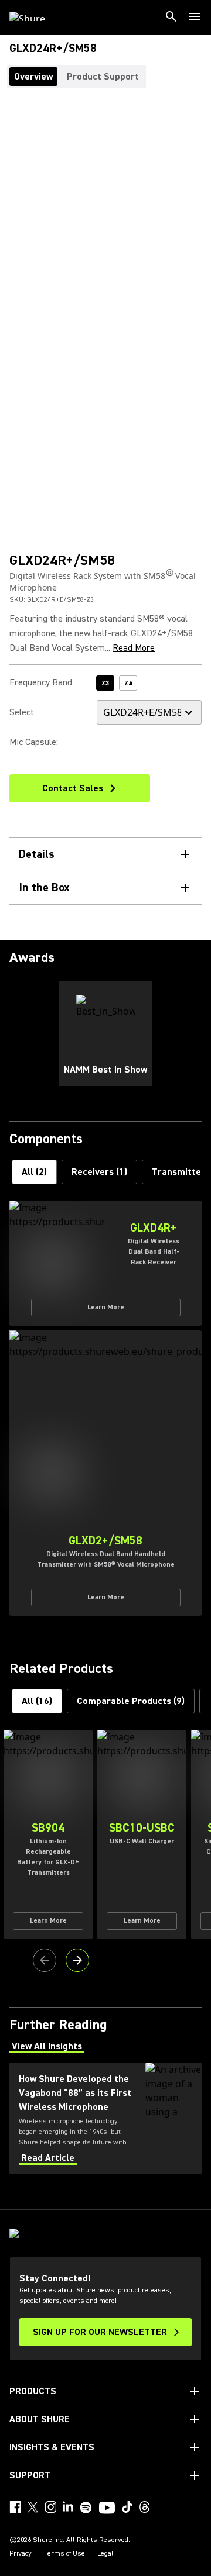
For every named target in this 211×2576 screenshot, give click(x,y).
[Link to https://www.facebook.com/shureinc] (15, 2507)
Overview (33, 77)
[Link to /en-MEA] (35, 16)
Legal (105, 2554)
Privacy (21, 2554)
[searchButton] (171, 16)
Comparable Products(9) (131, 1701)
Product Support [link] (103, 77)
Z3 (105, 683)
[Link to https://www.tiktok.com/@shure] (127, 2507)
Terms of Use (64, 2554)
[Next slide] (77, 1960)
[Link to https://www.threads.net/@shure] (145, 2507)
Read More (134, 648)
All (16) (37, 1701)
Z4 (128, 683)
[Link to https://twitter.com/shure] (33, 2507)
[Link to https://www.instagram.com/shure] (50, 2507)
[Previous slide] (45, 1960)
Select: (23, 712)
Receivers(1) (99, 1172)
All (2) (34, 1172)
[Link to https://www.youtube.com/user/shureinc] (107, 2509)
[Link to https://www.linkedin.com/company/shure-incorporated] (68, 2507)
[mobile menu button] (195, 16)
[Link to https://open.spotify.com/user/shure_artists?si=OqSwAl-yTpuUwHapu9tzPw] (86, 2508)
